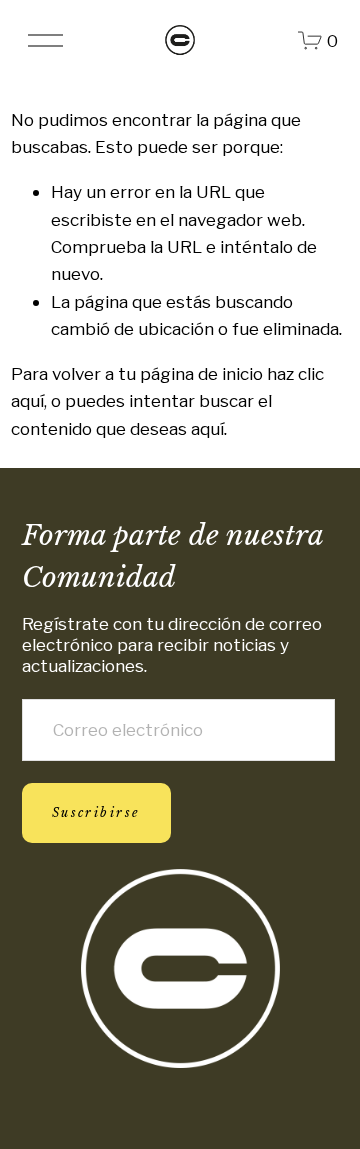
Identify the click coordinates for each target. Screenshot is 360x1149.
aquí (207, 428)
